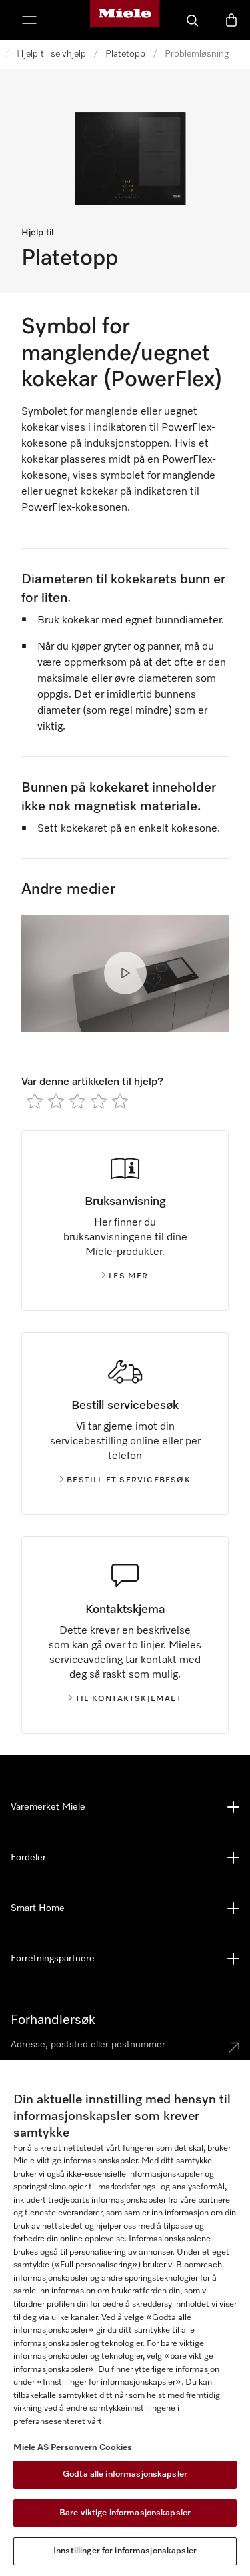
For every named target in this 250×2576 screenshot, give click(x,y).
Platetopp (125, 54)
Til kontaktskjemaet (129, 1699)
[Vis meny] (29, 20)
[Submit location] (234, 2047)
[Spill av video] (125, 973)
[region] (125, 2318)
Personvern (74, 2448)
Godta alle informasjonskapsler (125, 2474)
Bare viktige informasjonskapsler (125, 2513)
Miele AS (31, 2448)
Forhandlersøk (53, 2020)
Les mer (128, 1276)
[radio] (35, 1101)
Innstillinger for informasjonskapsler (125, 2551)
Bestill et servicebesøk (129, 1480)
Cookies (116, 2448)
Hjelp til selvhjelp (51, 54)
